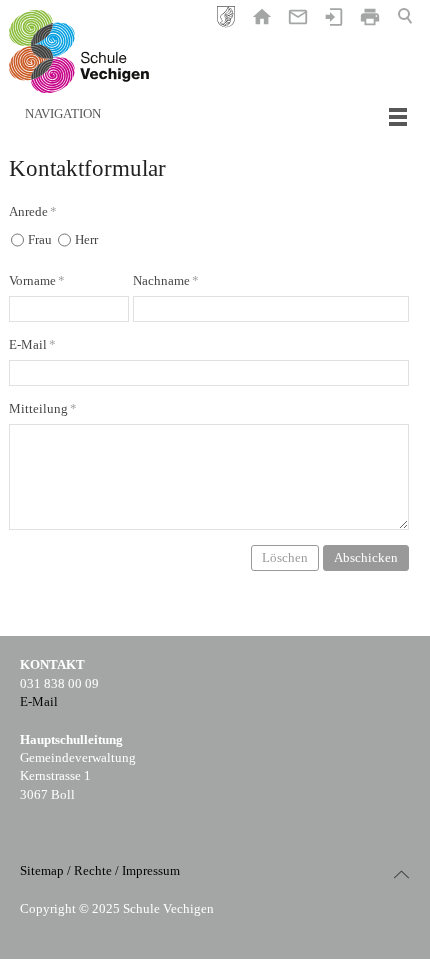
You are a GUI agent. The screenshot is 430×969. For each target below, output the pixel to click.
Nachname (166, 280)
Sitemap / (45, 870)
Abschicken (366, 557)
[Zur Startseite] (79, 51)
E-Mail (32, 344)
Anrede (33, 211)
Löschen (285, 557)
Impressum (151, 870)
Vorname (37, 280)
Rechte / (96, 870)
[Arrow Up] (401, 874)
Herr (86, 239)
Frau (40, 239)
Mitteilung (43, 408)
